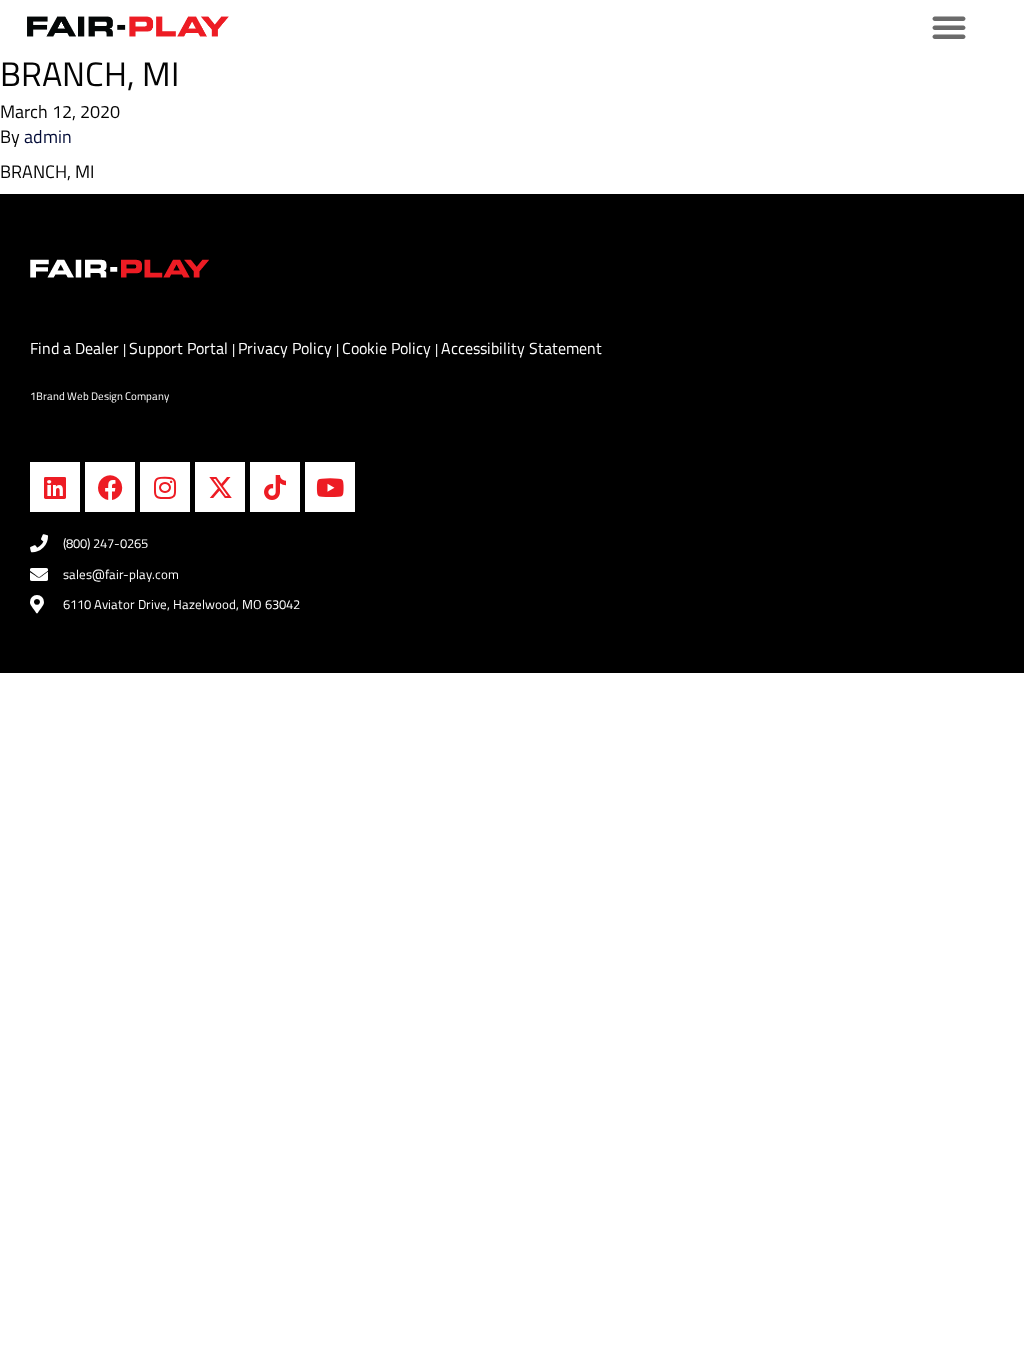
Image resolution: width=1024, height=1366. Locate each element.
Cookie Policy (388, 348)
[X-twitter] (220, 487)
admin (48, 136)
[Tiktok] (275, 487)
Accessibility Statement (521, 348)
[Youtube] (330, 487)
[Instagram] (165, 487)
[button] (949, 27)
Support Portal (180, 348)
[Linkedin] (55, 487)
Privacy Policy (287, 348)
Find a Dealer (76, 348)
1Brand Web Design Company (99, 396)
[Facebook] (110, 487)
